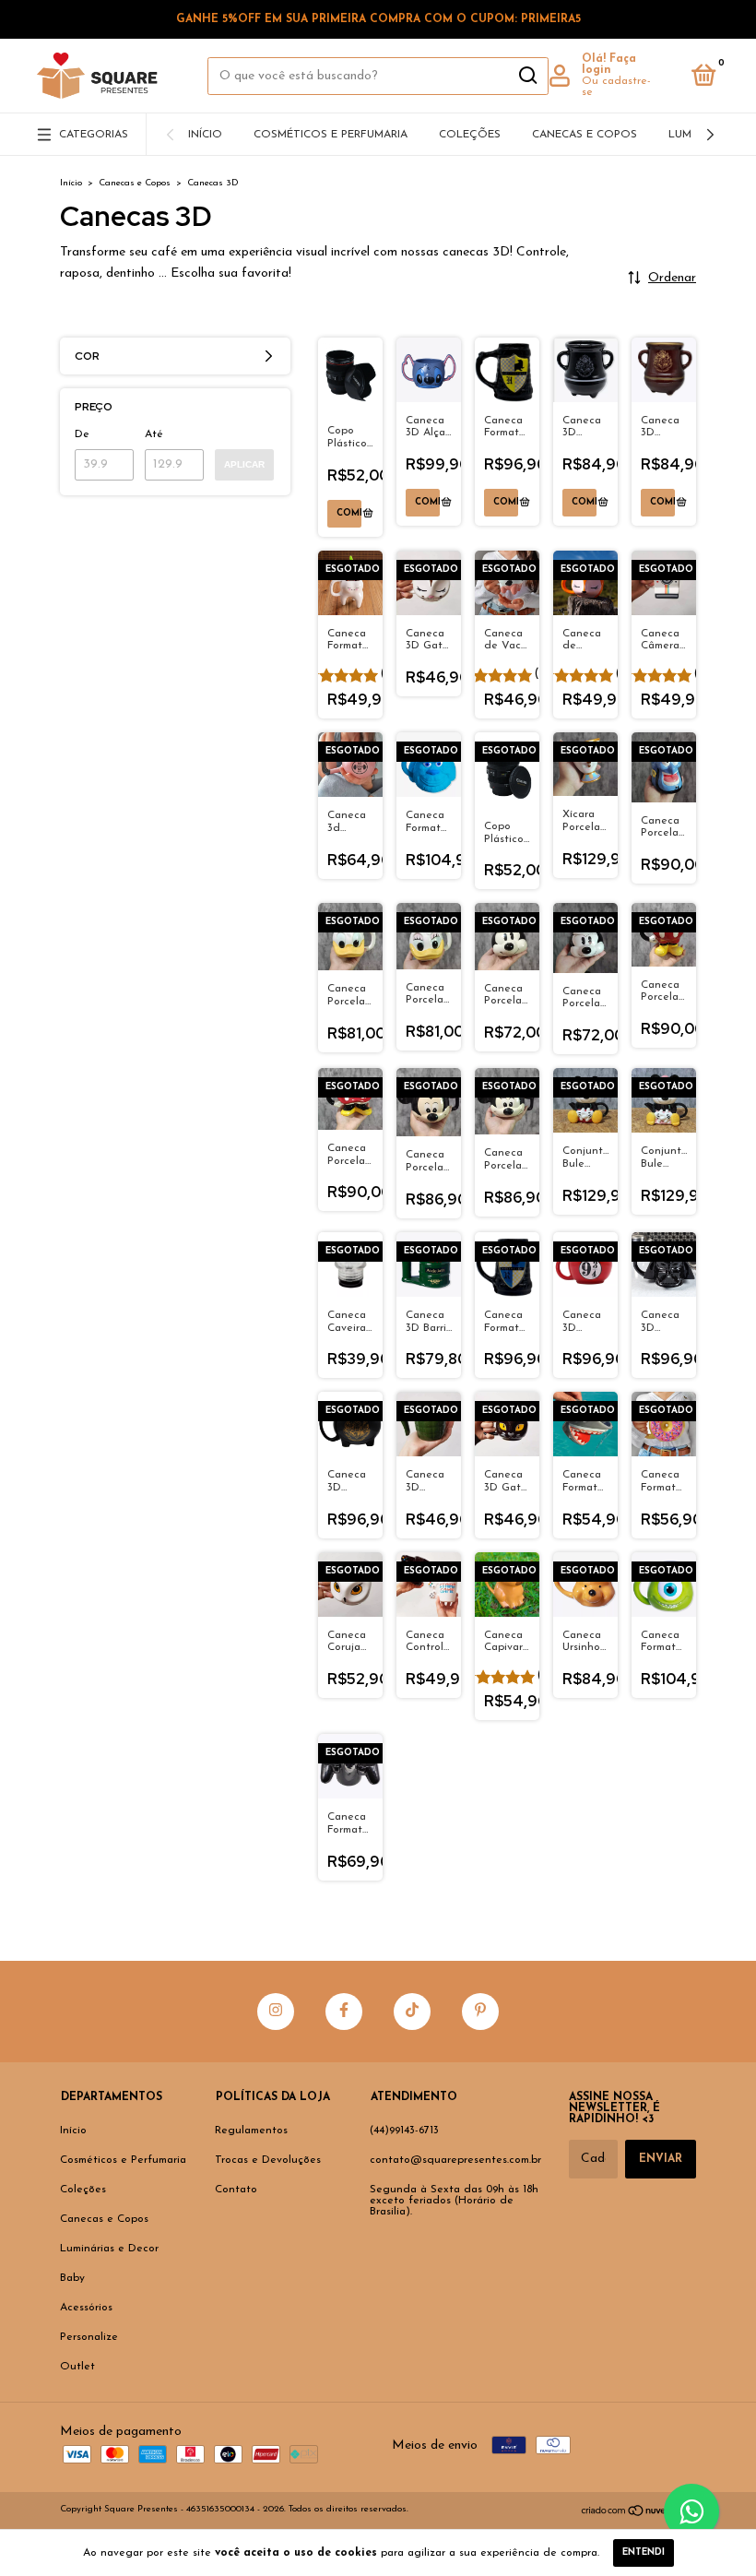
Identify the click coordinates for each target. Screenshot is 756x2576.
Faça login (609, 65)
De (82, 434)
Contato (236, 2190)
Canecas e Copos (585, 135)
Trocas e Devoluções (268, 2160)
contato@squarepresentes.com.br (455, 2160)
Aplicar (244, 464)
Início (205, 135)
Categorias (94, 135)
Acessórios (86, 2308)
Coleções (470, 135)
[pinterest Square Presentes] (480, 2012)
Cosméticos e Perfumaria (331, 135)
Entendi (644, 2552)
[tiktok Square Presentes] (412, 2012)
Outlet (77, 2367)
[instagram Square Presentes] (276, 2012)
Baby (72, 2278)
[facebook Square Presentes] (344, 2012)
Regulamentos (251, 2131)
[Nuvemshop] (638, 2513)
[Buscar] (527, 76)
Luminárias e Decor (109, 2249)
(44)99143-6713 (404, 2131)
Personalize (89, 2337)
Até (154, 434)
